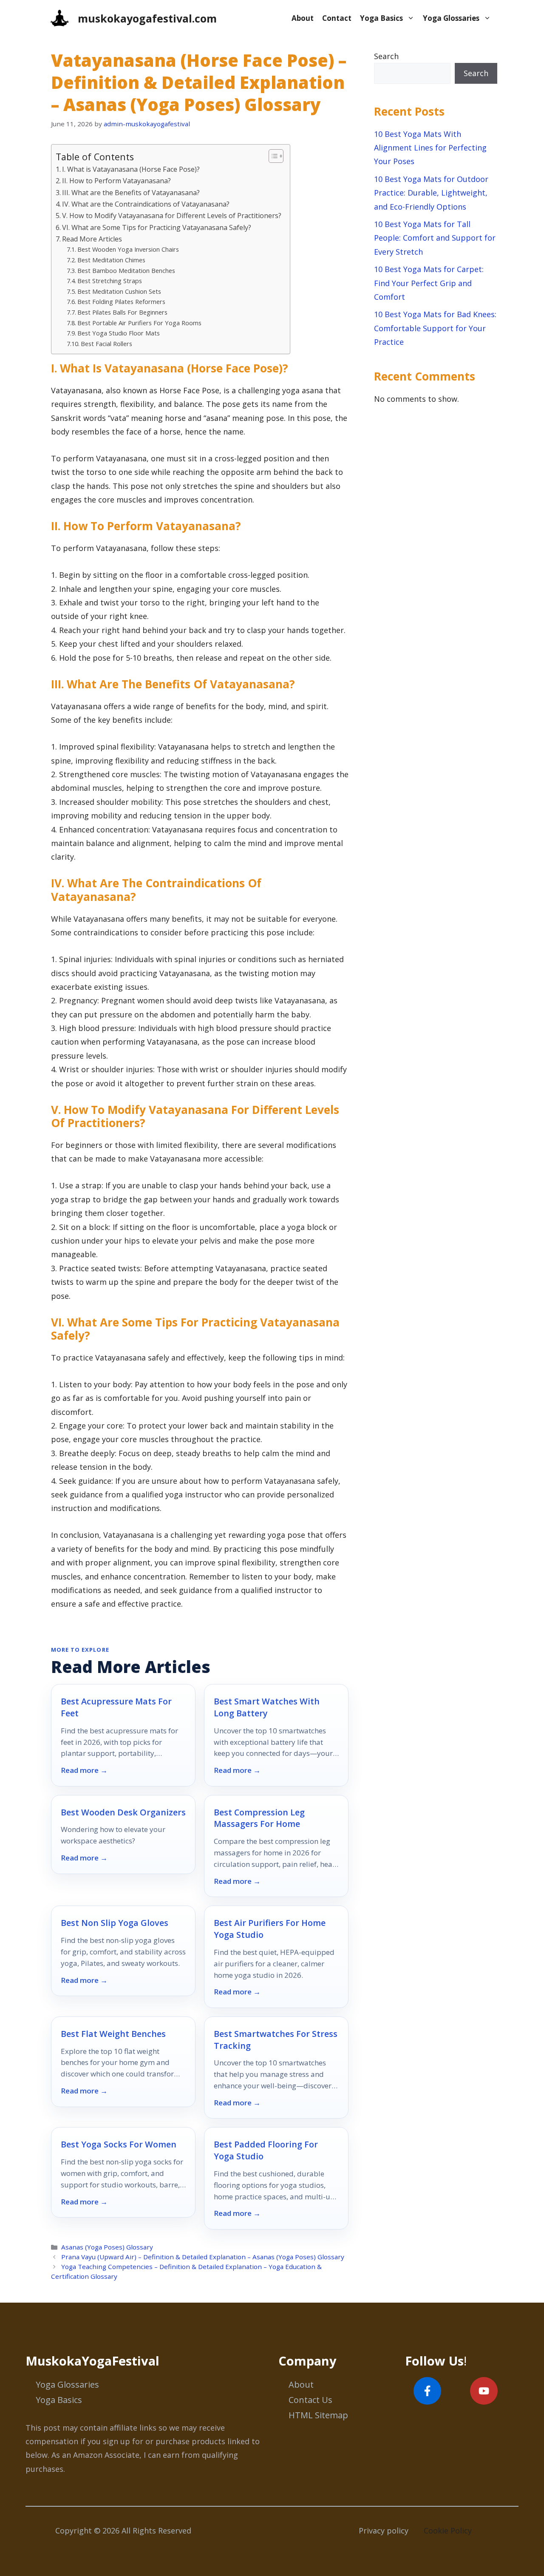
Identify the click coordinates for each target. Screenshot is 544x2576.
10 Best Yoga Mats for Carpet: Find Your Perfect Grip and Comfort (429, 283)
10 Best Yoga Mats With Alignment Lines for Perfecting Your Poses (430, 148)
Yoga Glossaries (451, 18)
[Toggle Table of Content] (272, 156)
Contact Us (310, 2400)
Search (386, 56)
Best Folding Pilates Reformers (121, 301)
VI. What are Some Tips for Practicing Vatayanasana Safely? (157, 227)
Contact (337, 18)
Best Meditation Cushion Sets (119, 291)
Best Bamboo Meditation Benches (126, 270)
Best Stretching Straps (110, 281)
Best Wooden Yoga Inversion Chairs (128, 249)
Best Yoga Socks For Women (119, 2144)
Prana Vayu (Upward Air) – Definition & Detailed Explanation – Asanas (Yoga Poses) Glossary (203, 2257)
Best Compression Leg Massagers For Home (259, 1818)
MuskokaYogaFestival (92, 2361)
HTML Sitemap (318, 2415)
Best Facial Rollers (106, 344)
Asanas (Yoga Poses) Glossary (107, 2247)
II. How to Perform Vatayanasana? (116, 181)
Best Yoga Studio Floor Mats (119, 333)
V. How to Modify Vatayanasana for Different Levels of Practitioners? (172, 216)
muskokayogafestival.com (147, 18)
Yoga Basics (381, 18)
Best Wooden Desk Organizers (123, 1812)
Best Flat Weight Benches (113, 2034)
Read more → (84, 1770)
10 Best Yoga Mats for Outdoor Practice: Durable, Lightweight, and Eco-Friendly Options (431, 193)
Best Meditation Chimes (111, 260)
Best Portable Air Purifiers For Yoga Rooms (139, 323)
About (303, 18)
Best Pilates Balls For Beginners (122, 312)
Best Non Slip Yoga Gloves (115, 1923)
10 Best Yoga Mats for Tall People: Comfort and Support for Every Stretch (435, 238)
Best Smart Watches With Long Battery (267, 1707)
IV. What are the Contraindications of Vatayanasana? (146, 204)
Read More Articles (92, 239)
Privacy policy (384, 2531)
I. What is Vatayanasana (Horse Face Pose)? (131, 169)
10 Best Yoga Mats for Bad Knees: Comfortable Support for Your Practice (435, 328)
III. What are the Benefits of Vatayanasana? (131, 193)
